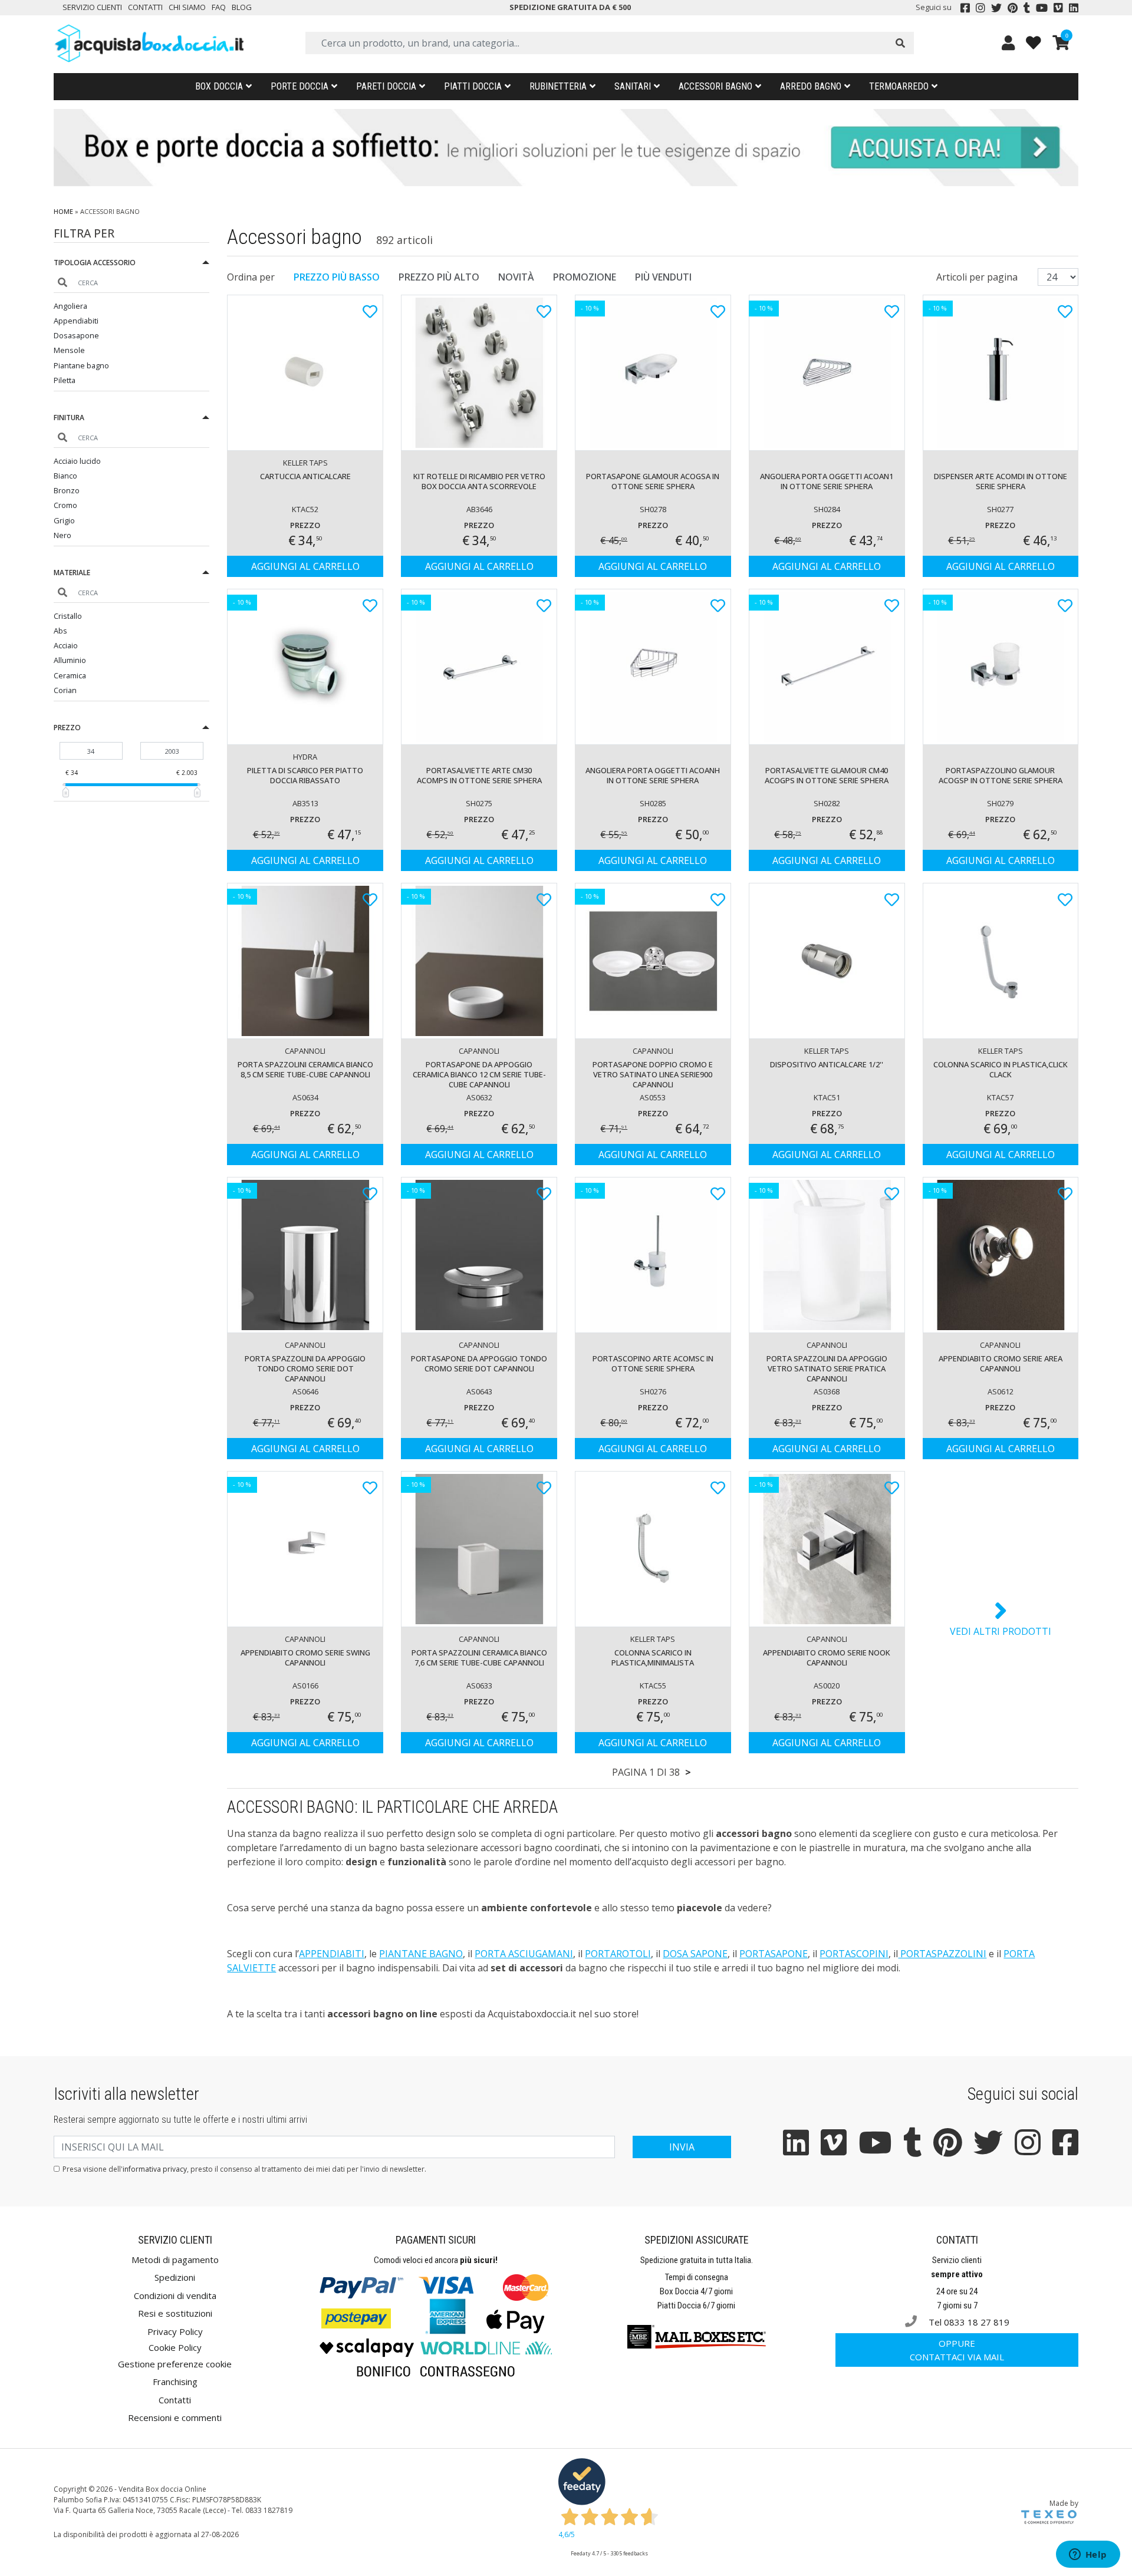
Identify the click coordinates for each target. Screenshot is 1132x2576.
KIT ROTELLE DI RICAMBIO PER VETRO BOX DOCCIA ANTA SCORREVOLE (479, 481)
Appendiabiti (76, 321)
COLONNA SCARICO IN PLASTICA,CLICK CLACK (1001, 1069)
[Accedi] (1008, 43)
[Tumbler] (1027, 8)
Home (63, 211)
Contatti (145, 7)
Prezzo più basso (337, 277)
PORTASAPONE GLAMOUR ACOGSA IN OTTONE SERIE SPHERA (653, 481)
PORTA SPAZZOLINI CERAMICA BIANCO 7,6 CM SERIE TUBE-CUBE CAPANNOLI (479, 1658)
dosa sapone (695, 1954)
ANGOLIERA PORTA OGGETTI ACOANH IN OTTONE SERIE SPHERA (653, 775)
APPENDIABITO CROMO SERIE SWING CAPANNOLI (305, 1658)
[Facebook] (965, 8)
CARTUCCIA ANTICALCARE (305, 476)
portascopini (854, 1954)
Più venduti (663, 277)
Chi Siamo (187, 7)
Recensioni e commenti (175, 2417)
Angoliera (70, 306)
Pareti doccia (386, 86)
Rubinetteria (558, 86)
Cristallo (68, 616)
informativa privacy (155, 2169)
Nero (62, 535)
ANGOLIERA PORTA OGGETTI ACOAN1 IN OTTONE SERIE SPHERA (827, 481)
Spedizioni (175, 2277)
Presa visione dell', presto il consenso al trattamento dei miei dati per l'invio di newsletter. (244, 2169)
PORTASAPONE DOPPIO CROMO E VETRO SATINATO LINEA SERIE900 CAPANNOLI (653, 1074)
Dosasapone (76, 335)
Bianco (65, 476)
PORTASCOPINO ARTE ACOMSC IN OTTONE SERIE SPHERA (653, 1363)
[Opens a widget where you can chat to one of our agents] (1088, 2555)
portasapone (774, 1954)
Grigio (64, 520)
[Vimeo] (1058, 8)
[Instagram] (980, 8)
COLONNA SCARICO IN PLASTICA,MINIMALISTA (653, 1658)
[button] (132, 264)
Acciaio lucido (77, 461)
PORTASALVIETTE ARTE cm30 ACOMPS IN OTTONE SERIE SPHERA (479, 775)
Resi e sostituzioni (175, 2313)
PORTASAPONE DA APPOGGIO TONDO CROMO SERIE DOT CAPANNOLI (479, 1363)
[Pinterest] (1013, 8)
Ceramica (70, 675)
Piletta (65, 380)
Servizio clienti (92, 7)
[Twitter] (996, 8)
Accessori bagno (715, 86)
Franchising (175, 2382)
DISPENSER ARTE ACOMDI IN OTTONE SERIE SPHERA (1001, 481)
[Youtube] (1042, 8)
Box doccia (219, 86)
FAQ (219, 7)
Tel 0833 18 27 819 (968, 2322)
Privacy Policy (175, 2331)
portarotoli (618, 1954)
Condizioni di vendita (175, 2295)
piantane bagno (421, 1954)
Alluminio (70, 660)
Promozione (585, 277)
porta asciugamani (524, 1954)
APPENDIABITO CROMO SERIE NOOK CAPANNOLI (827, 1658)
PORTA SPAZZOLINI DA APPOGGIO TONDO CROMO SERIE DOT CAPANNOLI (305, 1368)
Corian (65, 690)
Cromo (65, 505)
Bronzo (67, 490)
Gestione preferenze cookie (175, 2364)
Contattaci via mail (957, 2350)
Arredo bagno (811, 86)
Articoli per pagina (978, 277)
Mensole (69, 350)
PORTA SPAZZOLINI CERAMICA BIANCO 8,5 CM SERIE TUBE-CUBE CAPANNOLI (305, 1069)
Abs (60, 631)
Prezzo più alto (439, 277)
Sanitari (633, 86)
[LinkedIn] (1074, 8)
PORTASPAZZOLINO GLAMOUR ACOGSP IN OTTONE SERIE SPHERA (1001, 775)
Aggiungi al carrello (305, 566)
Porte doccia (300, 86)
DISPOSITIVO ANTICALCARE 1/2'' (827, 1064)
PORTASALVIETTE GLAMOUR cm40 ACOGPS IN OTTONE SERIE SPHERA (827, 775)
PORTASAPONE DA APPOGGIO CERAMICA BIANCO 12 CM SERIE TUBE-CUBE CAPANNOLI (479, 1074)
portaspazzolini (942, 1954)
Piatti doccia (473, 86)
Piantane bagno (81, 365)
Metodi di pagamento (175, 2260)
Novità (516, 277)
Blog (242, 7)
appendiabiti (332, 1954)
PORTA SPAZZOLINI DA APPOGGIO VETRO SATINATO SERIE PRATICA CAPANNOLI (827, 1368)
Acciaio (66, 645)
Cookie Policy (175, 2347)
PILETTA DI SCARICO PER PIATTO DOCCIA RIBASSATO (305, 775)
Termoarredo (899, 86)
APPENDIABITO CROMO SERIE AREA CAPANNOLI (1001, 1363)
